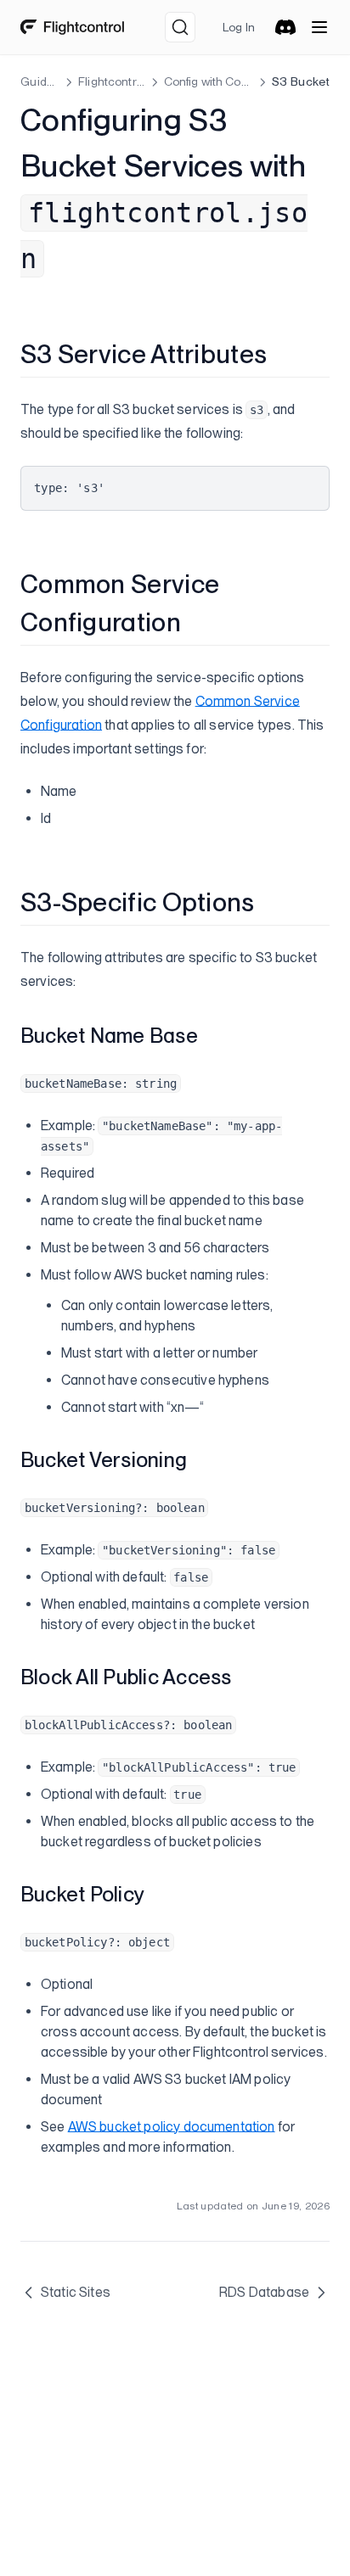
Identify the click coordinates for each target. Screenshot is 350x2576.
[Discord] (285, 27)
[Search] (180, 27)
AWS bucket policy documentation (172, 2127)
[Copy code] (303, 485)
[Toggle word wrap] (274, 485)
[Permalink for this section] (281, 354)
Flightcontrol (112, 81)
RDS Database (264, 2292)
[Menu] (319, 27)
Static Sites (76, 2292)
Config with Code (209, 81)
